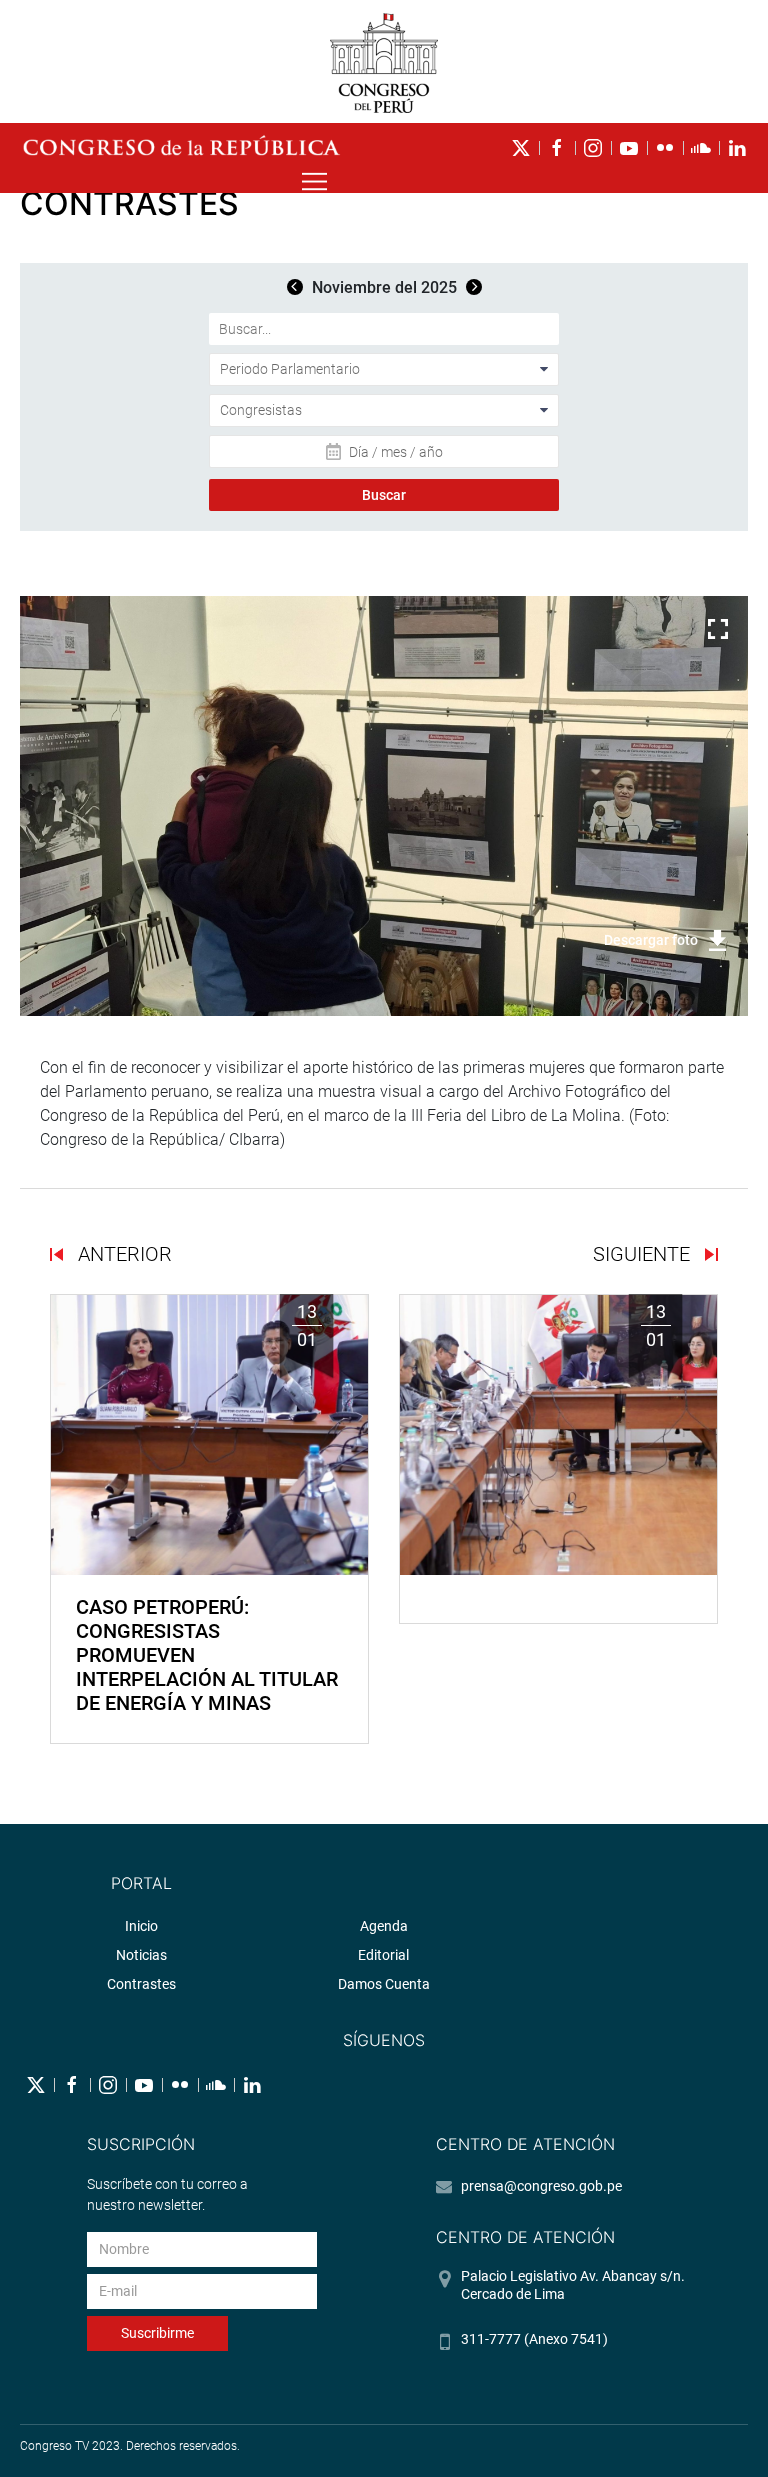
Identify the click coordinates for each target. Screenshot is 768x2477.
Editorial (383, 1955)
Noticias (141, 1955)
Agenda (384, 1926)
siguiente (644, 1254)
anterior (122, 1254)
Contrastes (141, 1984)
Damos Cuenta (384, 1984)
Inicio (141, 1926)
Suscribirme (157, 2333)
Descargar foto (651, 940)
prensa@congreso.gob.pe (541, 2186)
